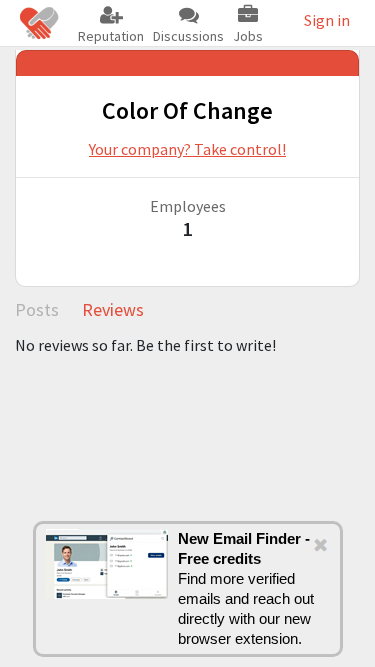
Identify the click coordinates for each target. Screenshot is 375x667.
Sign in (327, 20)
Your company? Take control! (187, 149)
